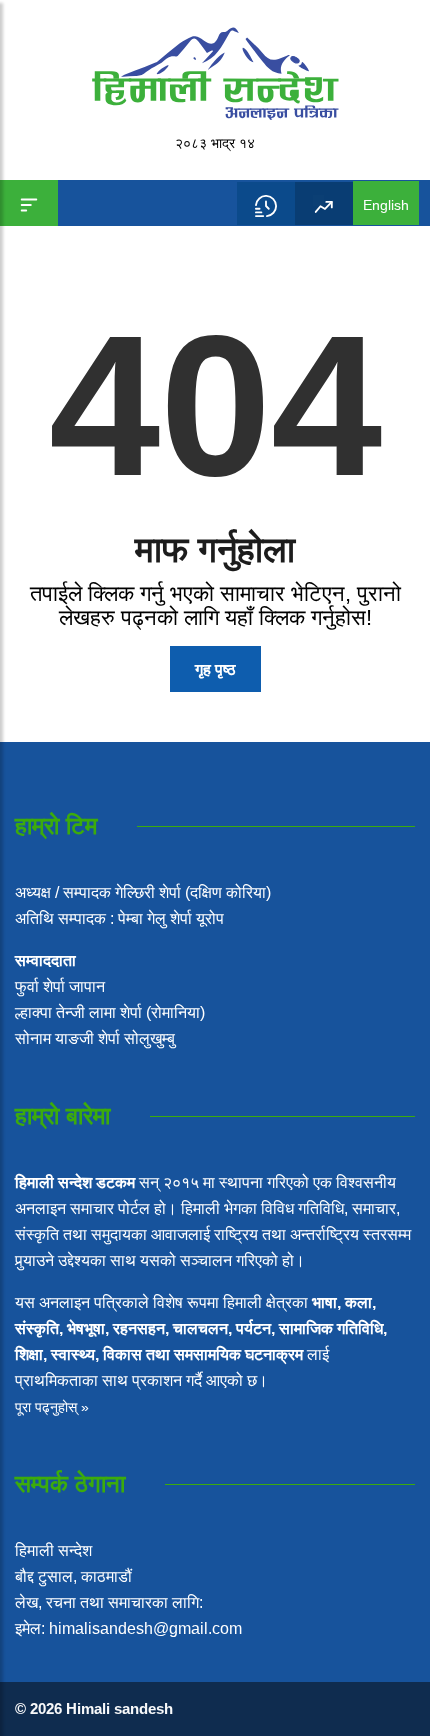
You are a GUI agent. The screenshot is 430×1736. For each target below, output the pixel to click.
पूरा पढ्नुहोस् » (52, 1407)
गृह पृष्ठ (215, 669)
